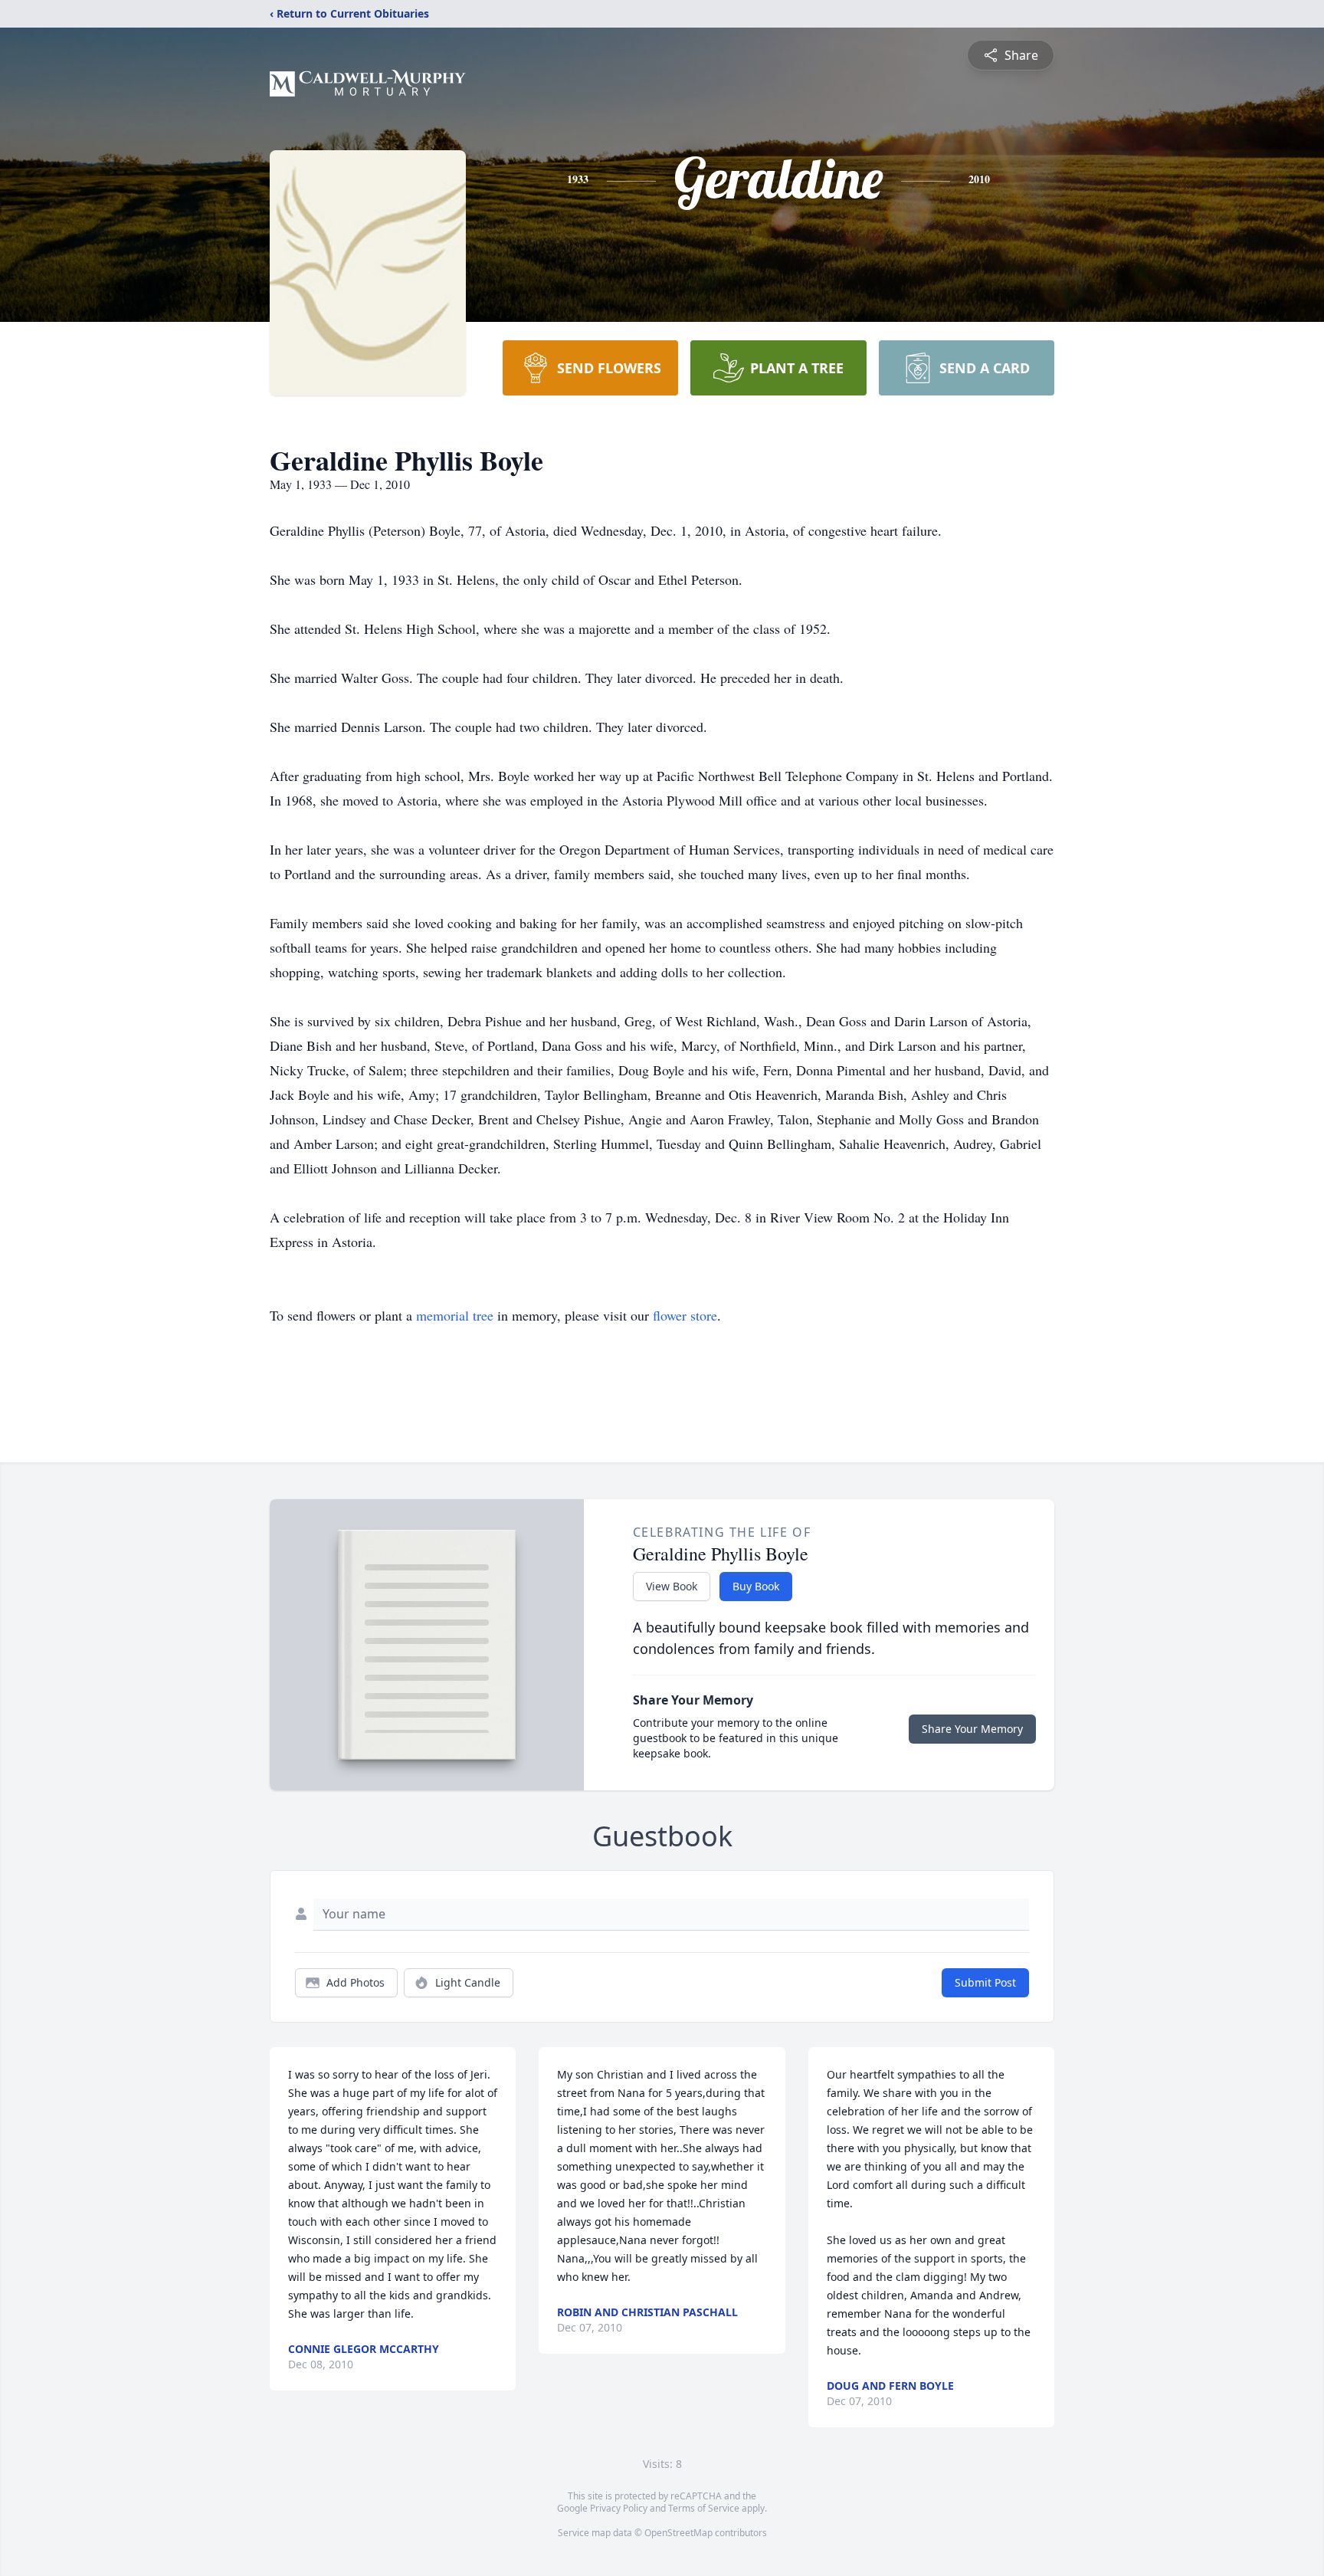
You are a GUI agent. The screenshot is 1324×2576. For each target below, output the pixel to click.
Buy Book (756, 1586)
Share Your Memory (972, 1729)
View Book (672, 1586)
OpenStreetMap (678, 2533)
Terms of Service (704, 2508)
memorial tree (455, 1315)
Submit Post (985, 1982)
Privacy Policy (619, 2508)
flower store (685, 1315)
